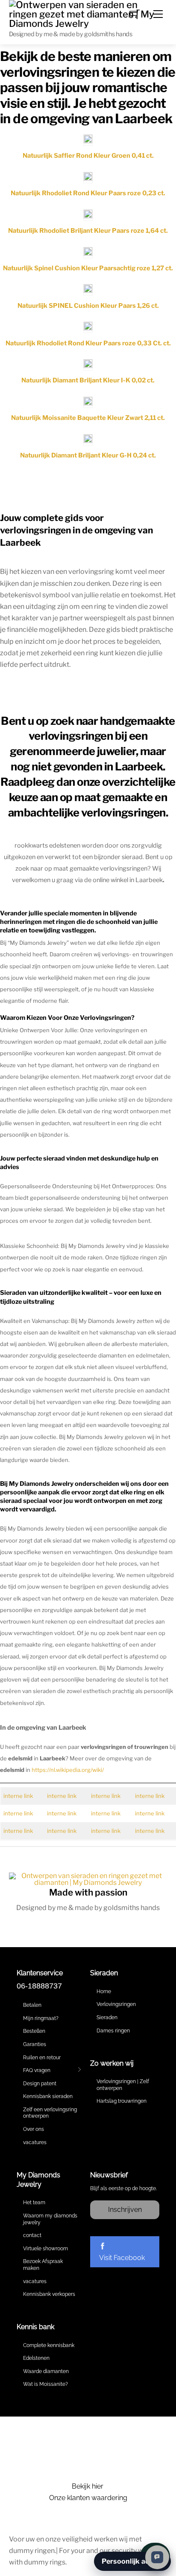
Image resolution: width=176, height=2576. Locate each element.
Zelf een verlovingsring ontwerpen (50, 2113)
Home (104, 1991)
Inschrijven (125, 2210)
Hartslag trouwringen (122, 2101)
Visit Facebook (122, 2258)
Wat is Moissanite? (45, 2384)
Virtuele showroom (45, 2249)
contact (32, 2235)
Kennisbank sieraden (48, 2096)
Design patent (40, 2084)
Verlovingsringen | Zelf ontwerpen (123, 2085)
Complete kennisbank (49, 2345)
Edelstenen (36, 2358)
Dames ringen (113, 2031)
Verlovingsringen (116, 2004)
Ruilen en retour (42, 2058)
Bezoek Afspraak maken (43, 2265)
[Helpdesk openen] (157, 2557)
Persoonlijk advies (132, 2561)
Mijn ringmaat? (41, 2018)
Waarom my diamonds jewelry (50, 2219)
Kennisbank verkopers (49, 2294)
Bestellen (34, 2031)
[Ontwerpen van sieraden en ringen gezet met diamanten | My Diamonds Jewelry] (88, 13)
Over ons (34, 2129)
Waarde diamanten (46, 2371)
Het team (34, 2203)
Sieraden (107, 2017)
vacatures (35, 2142)
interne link (18, 1796)
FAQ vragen (37, 2070)
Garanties (35, 2044)
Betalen (32, 2005)
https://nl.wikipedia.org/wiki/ (68, 1770)
